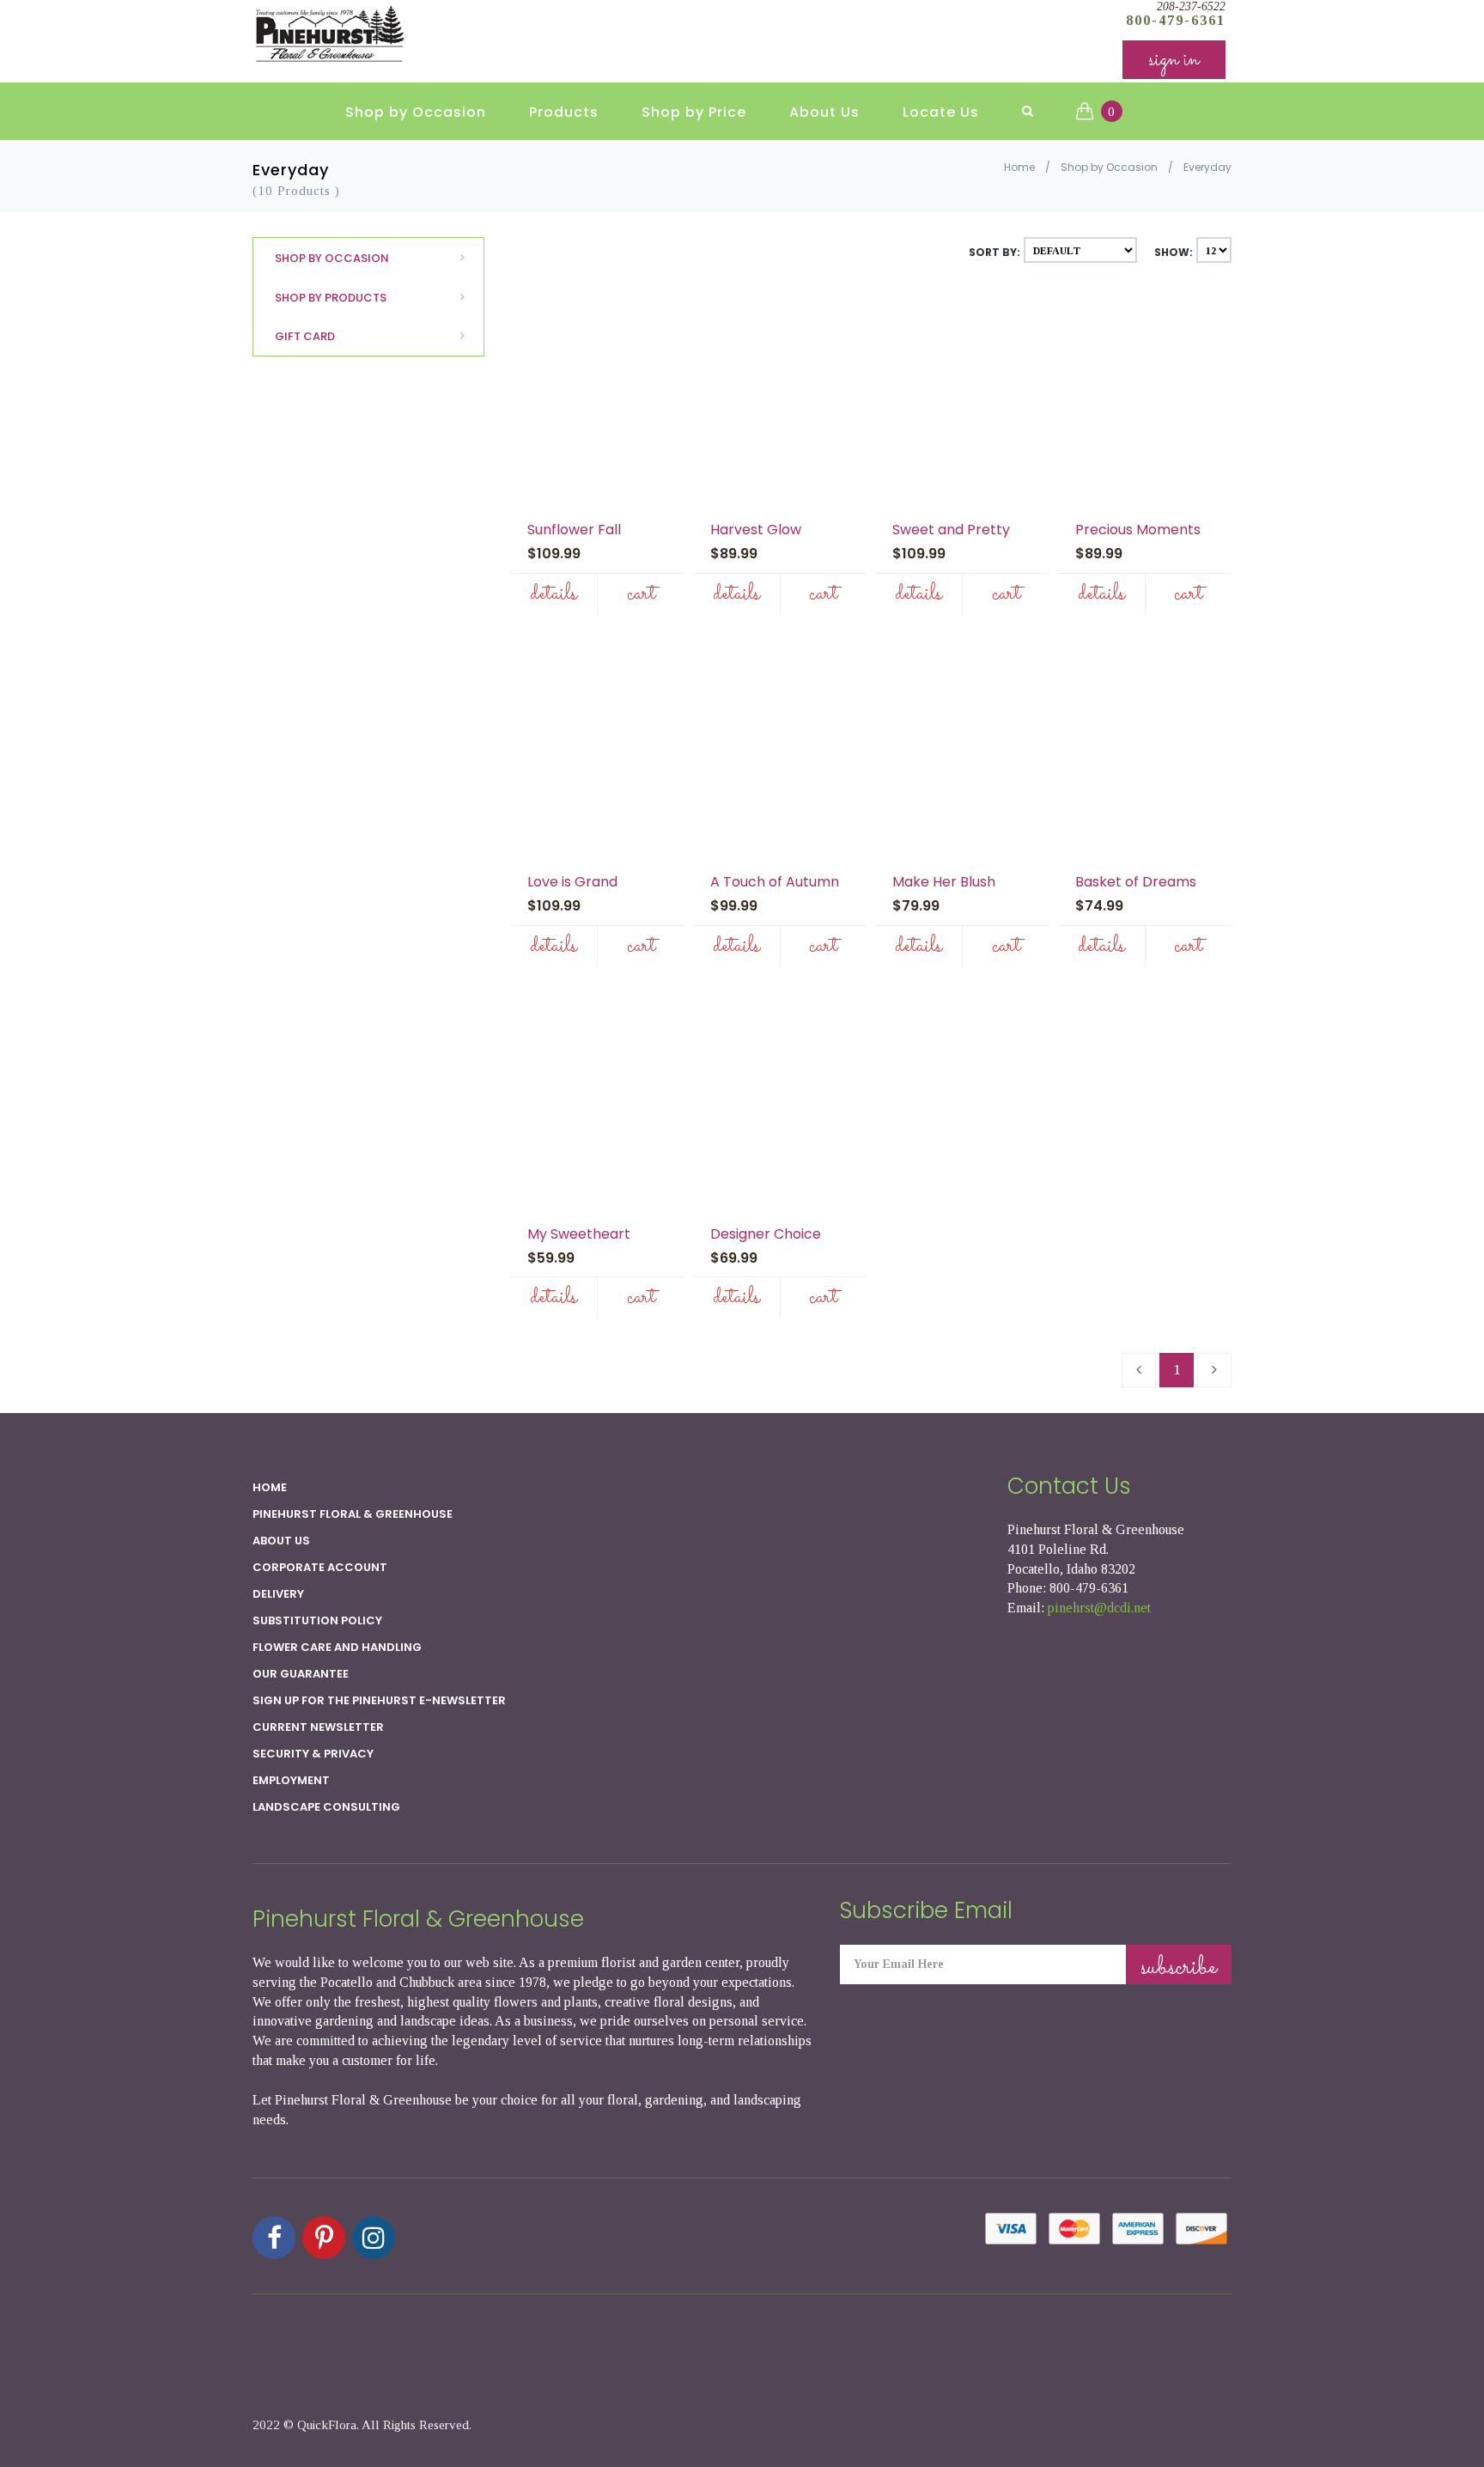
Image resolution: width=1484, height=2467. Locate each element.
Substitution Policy (317, 1620)
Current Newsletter (318, 1727)
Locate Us (941, 112)
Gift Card (305, 336)
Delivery (278, 1594)
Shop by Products (331, 298)
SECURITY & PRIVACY (313, 1754)
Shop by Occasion (416, 112)
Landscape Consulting (326, 1807)
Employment (291, 1780)
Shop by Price (694, 112)
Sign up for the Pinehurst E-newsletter (379, 1700)
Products (564, 112)
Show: (1174, 252)
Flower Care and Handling (337, 1647)
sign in (1174, 60)
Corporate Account (320, 1567)
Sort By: (994, 252)
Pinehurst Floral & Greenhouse (353, 1514)
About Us (824, 112)
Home (1019, 167)
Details (553, 594)
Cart (641, 594)
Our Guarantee (301, 1674)
